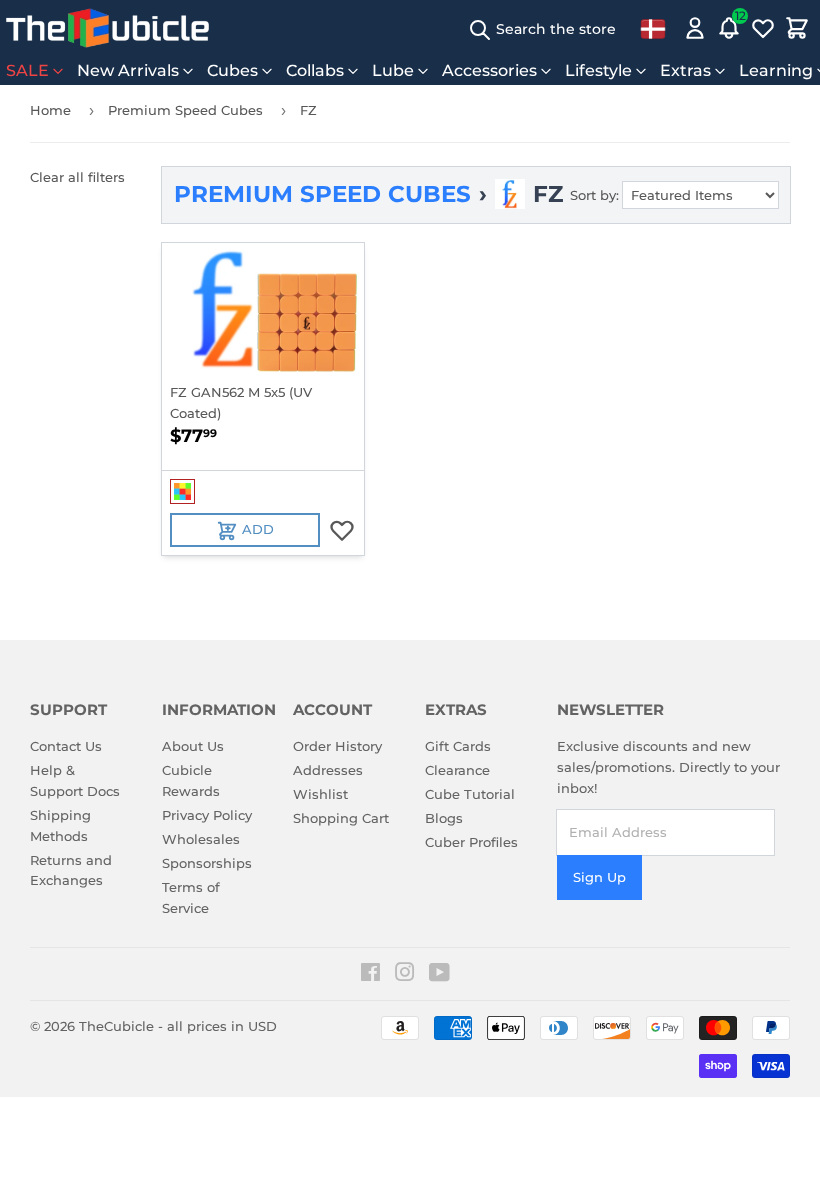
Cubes (232, 70)
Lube (393, 70)
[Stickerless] (182, 491)
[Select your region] (653, 28)
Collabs (315, 70)
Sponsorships (207, 863)
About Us (193, 746)
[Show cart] (797, 28)
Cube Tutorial (470, 794)
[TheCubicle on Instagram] (405, 975)
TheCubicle (116, 1026)
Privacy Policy (207, 815)
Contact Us (66, 746)
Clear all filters (77, 177)
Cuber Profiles (471, 842)
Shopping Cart (341, 818)
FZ (308, 110)
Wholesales (201, 839)
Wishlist (320, 794)
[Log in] (695, 28)
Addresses (328, 770)
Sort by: (594, 195)
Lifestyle (598, 70)
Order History (337, 746)
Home (50, 110)
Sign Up (599, 877)
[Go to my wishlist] (763, 28)
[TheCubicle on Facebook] (370, 975)
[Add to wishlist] (342, 530)
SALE (27, 70)
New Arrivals (128, 70)
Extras (685, 70)
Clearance (457, 770)
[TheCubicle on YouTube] (439, 975)
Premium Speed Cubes (185, 110)
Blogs (444, 818)
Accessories (489, 70)
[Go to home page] (107, 28)
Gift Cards (458, 746)
